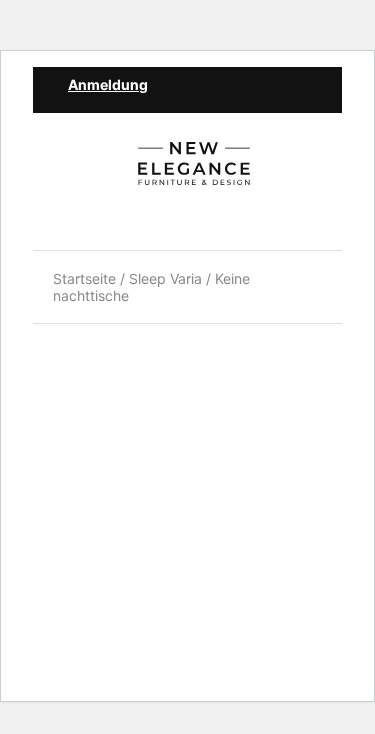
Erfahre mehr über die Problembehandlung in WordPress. (161, 550)
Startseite (84, 278)
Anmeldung (108, 84)
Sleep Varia (165, 278)
